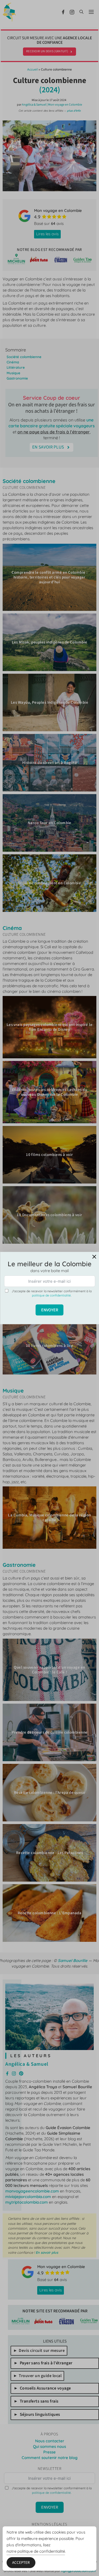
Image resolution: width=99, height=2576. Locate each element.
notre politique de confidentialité (36, 2551)
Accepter (21, 2563)
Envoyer (50, 1310)
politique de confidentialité (51, 1295)
